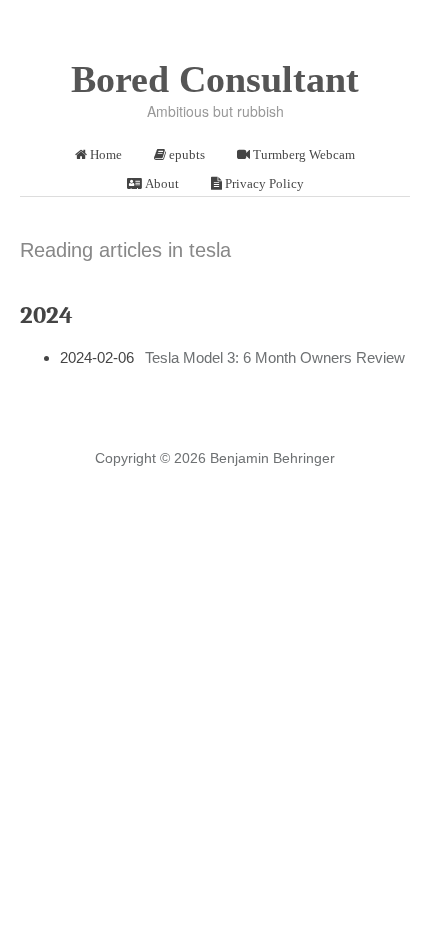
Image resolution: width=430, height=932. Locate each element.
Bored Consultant (215, 79)
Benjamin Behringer (272, 458)
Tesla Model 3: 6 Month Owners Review (275, 357)
